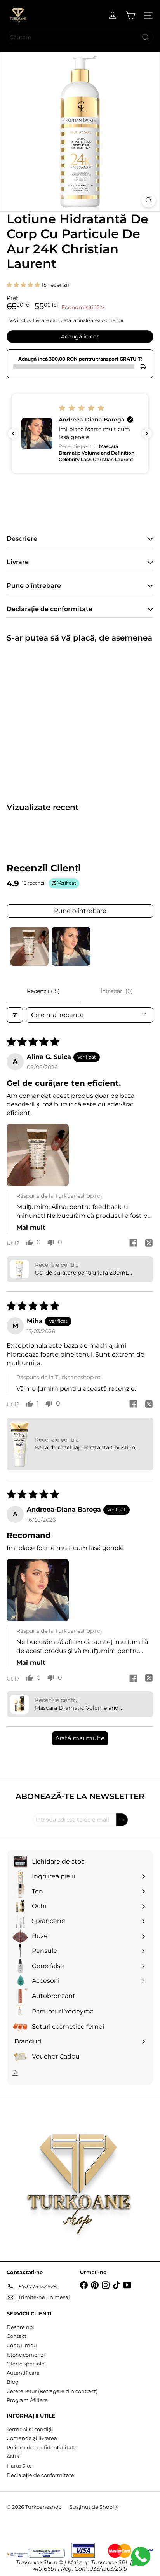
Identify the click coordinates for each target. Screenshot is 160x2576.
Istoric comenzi (26, 2355)
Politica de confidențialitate (42, 2447)
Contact (17, 2336)
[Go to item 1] (29, 946)
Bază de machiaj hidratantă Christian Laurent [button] (85, 1448)
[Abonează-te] (122, 1820)
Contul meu (22, 2345)
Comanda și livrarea (32, 2438)
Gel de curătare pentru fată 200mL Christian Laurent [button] (82, 1273)
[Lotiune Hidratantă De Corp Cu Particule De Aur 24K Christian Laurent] (55, 718)
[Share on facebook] (133, 1244)
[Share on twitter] (149, 1244)
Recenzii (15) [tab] (43, 991)
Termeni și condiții (30, 2429)
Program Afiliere (27, 2400)
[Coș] (130, 16)
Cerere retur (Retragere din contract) (52, 2391)
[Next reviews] (147, 434)
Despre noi (20, 2327)
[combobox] (80, 37)
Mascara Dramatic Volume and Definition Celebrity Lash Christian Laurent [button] (81, 1708)
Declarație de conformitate (40, 2475)
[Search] (146, 37)
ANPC (14, 2456)
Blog (13, 2382)
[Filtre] (15, 1015)
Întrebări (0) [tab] (117, 991)
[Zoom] (149, 200)
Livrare (42, 320)
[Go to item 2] (71, 946)
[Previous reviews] (13, 434)
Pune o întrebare (80, 911)
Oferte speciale (26, 2364)
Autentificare (23, 2373)
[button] (24, 285)
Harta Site (19, 2466)
